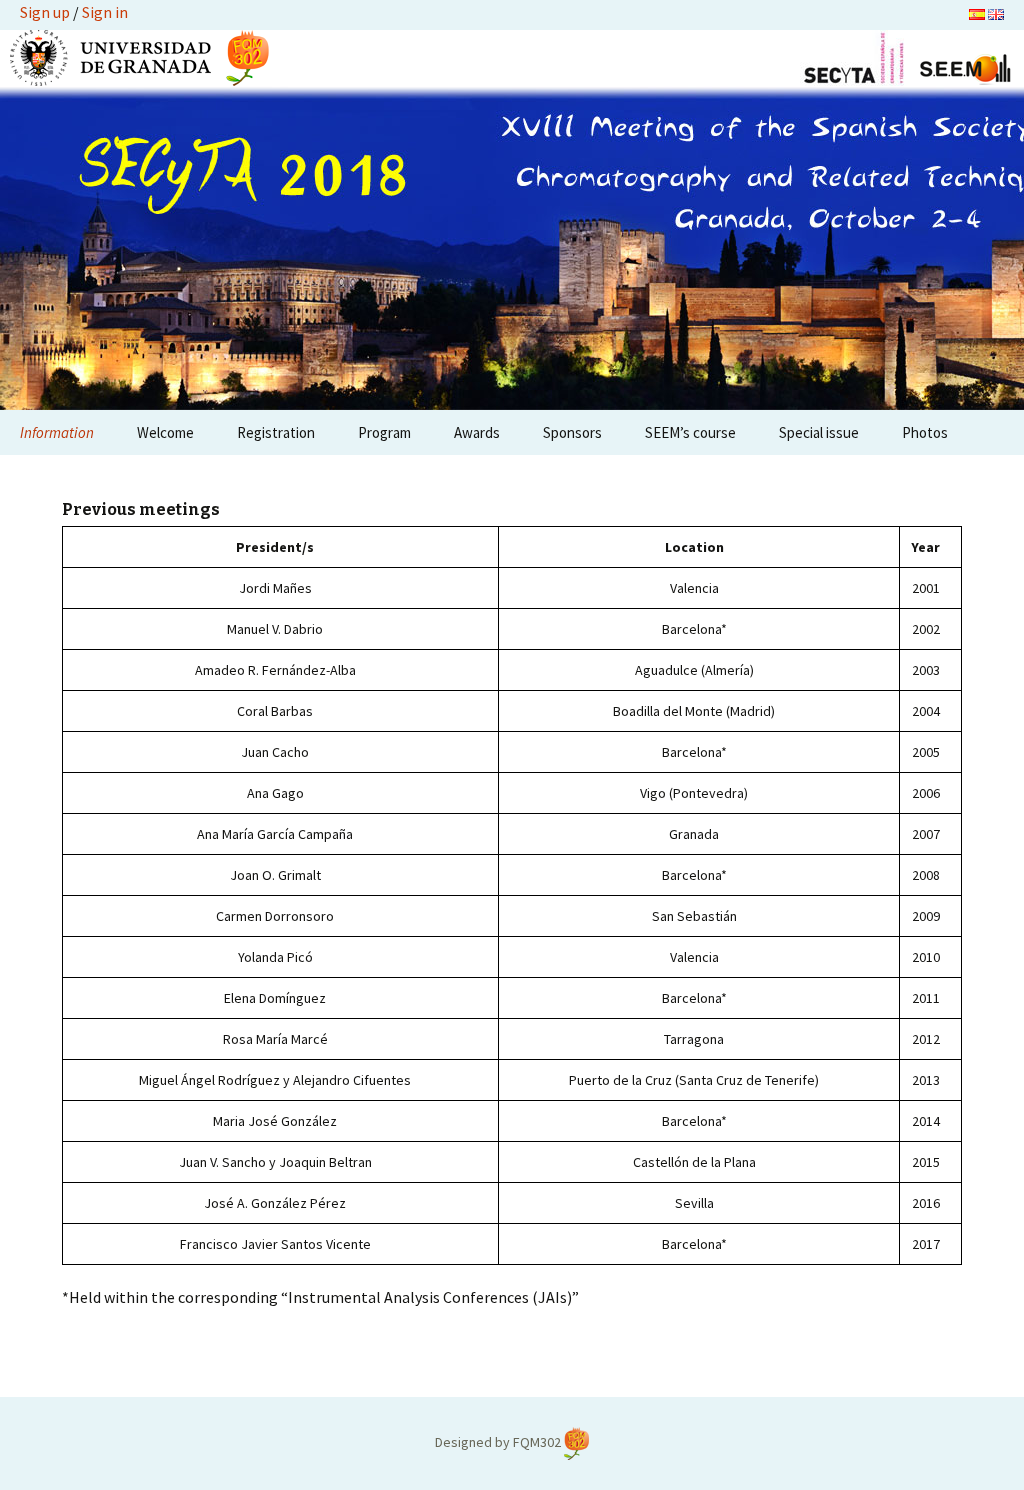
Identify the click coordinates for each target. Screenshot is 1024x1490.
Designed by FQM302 (499, 1442)
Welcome (165, 432)
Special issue (819, 432)
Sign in (105, 12)
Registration (276, 432)
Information (57, 432)
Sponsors (572, 432)
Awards (477, 432)
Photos (925, 432)
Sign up (45, 12)
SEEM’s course (690, 432)
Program (384, 432)
